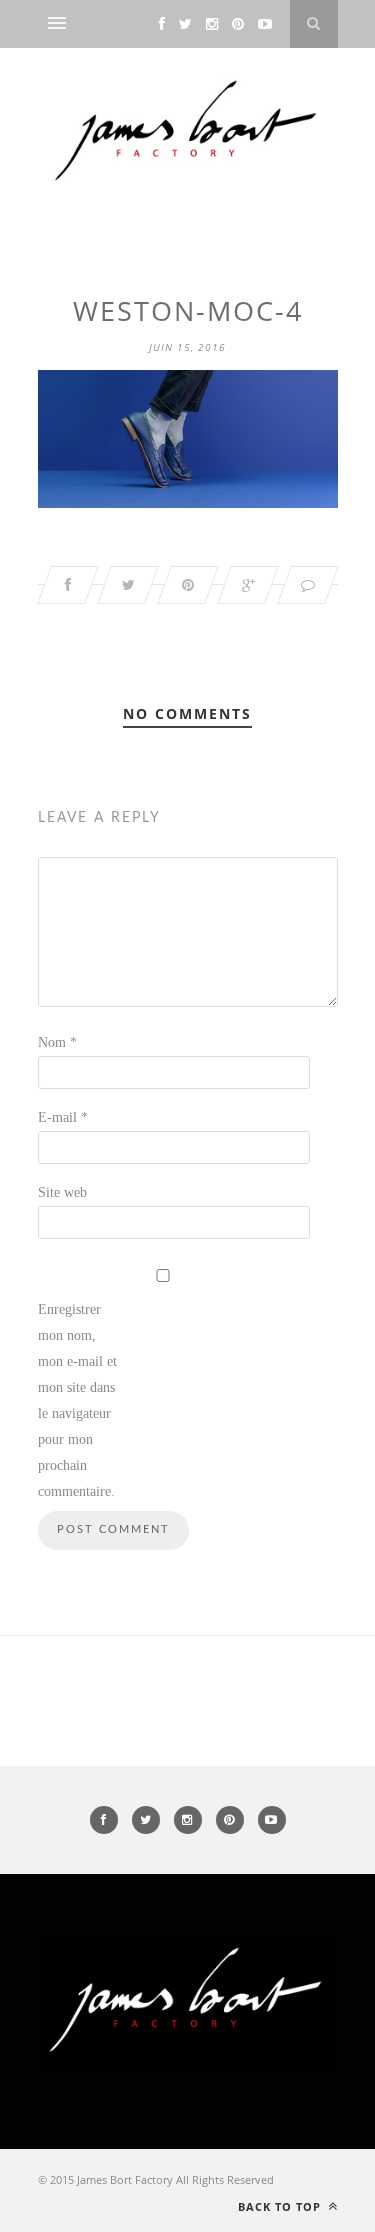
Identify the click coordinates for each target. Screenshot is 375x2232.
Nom (57, 1042)
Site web (62, 1192)
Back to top (281, 2206)
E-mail (63, 1117)
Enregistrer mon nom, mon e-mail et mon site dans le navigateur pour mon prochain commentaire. (77, 1400)
